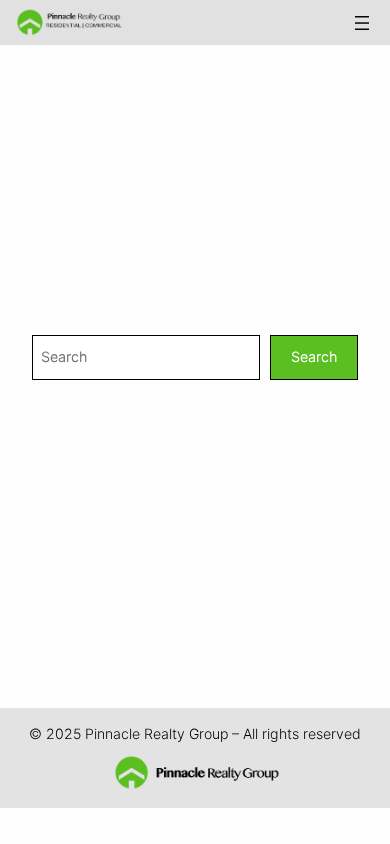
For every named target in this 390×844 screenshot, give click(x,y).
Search (314, 356)
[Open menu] (362, 23)
